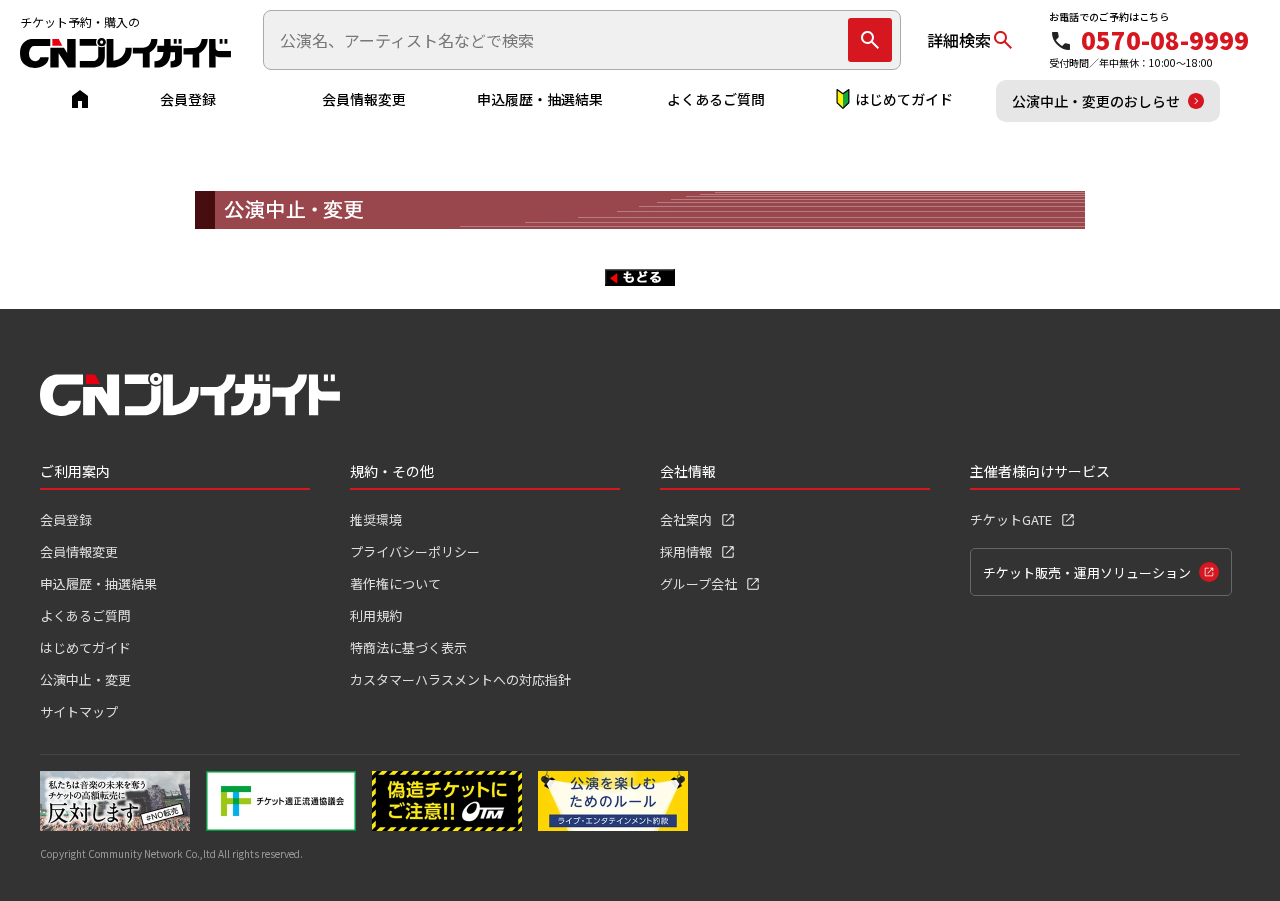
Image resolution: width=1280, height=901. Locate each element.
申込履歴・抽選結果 (540, 99)
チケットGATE (1011, 519)
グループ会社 (698, 583)
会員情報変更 (364, 99)
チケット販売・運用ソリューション (1087, 572)
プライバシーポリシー (415, 551)
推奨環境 (376, 519)
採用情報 (686, 551)
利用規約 (376, 615)
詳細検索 (959, 40)
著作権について (395, 583)
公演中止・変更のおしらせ (1096, 101)
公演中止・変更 (85, 679)
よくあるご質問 (716, 99)
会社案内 (686, 519)
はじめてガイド (904, 99)
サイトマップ (79, 711)
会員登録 (188, 99)
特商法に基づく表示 (408, 647)
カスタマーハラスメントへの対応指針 (460, 679)
